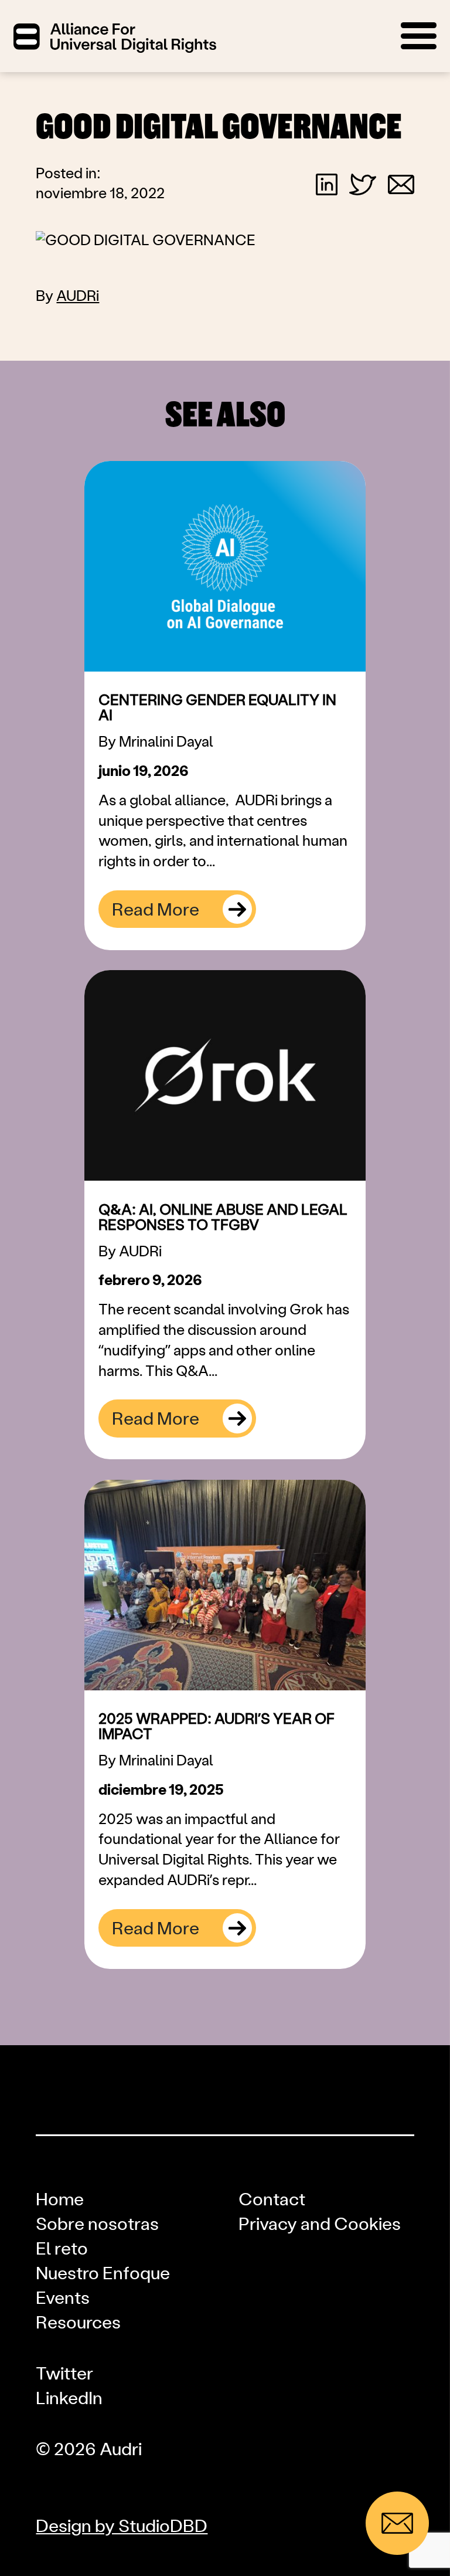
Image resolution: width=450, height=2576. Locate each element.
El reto (62, 2249)
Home (60, 2200)
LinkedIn (69, 2399)
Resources (78, 2323)
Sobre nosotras (97, 2225)
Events (63, 2299)
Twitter (64, 2374)
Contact (272, 2200)
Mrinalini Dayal (166, 742)
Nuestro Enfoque (103, 2274)
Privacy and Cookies (320, 2225)
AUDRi (78, 296)
